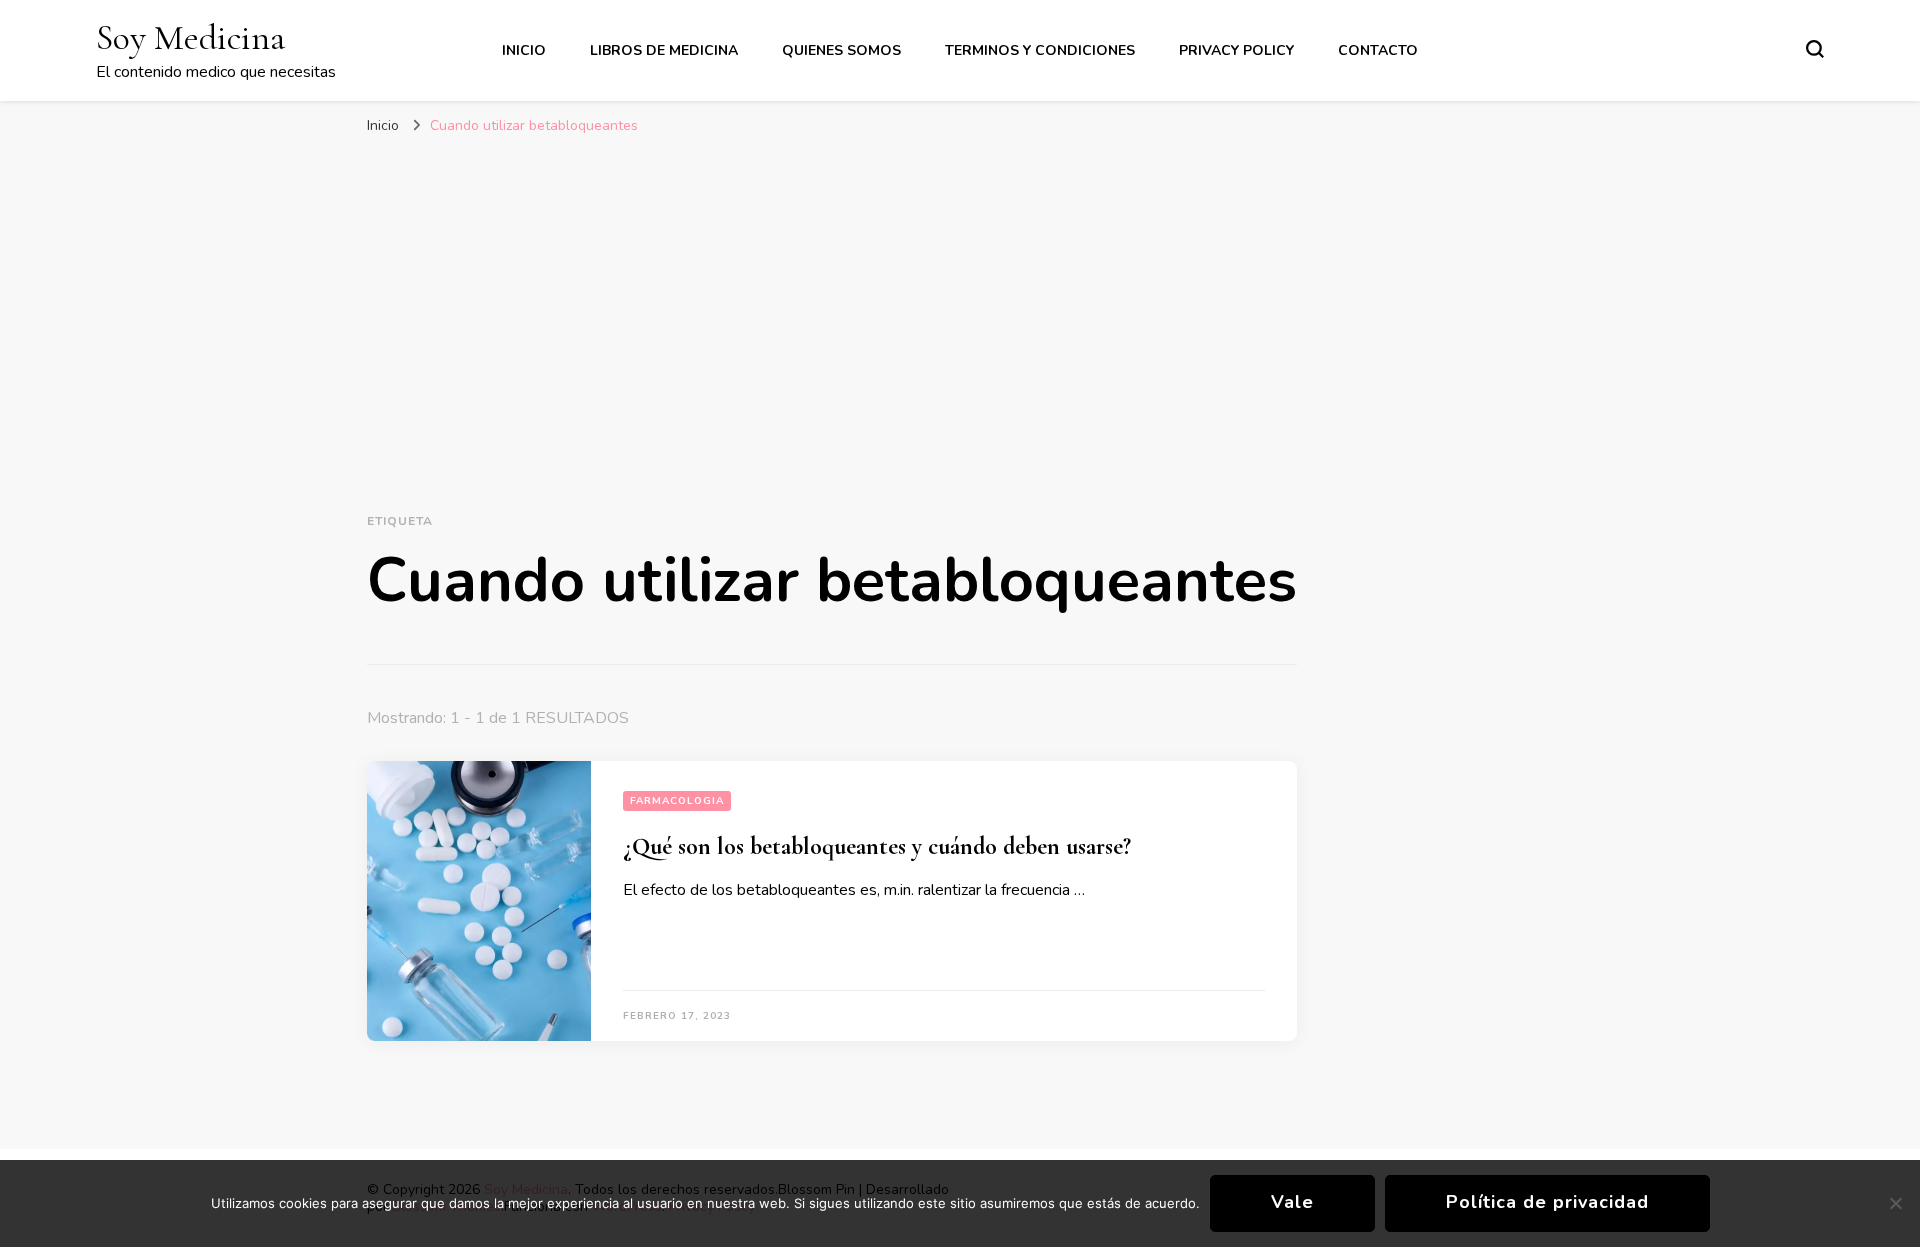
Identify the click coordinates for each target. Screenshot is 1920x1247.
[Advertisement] (960, 305)
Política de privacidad (1547, 1202)
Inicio (524, 50)
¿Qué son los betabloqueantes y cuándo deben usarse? (877, 846)
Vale (1292, 1202)
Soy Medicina (190, 37)
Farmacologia (677, 801)
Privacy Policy (1236, 50)
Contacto (1378, 50)
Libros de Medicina (664, 50)
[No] (1895, 1203)
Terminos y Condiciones (1040, 50)
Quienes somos (841, 50)
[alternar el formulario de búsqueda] (1815, 49)
